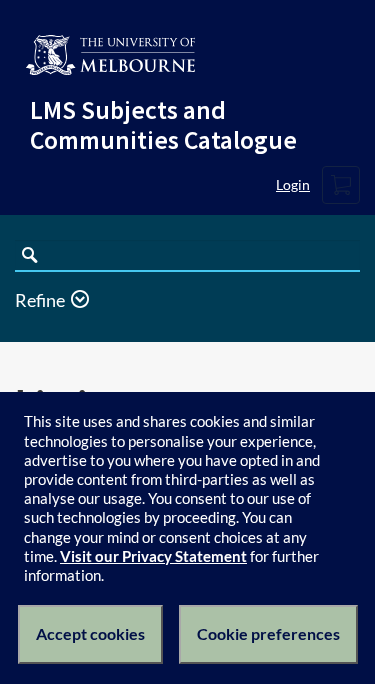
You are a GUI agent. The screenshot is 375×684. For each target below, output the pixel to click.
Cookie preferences (268, 633)
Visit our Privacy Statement (153, 556)
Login (293, 184)
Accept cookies (90, 633)
